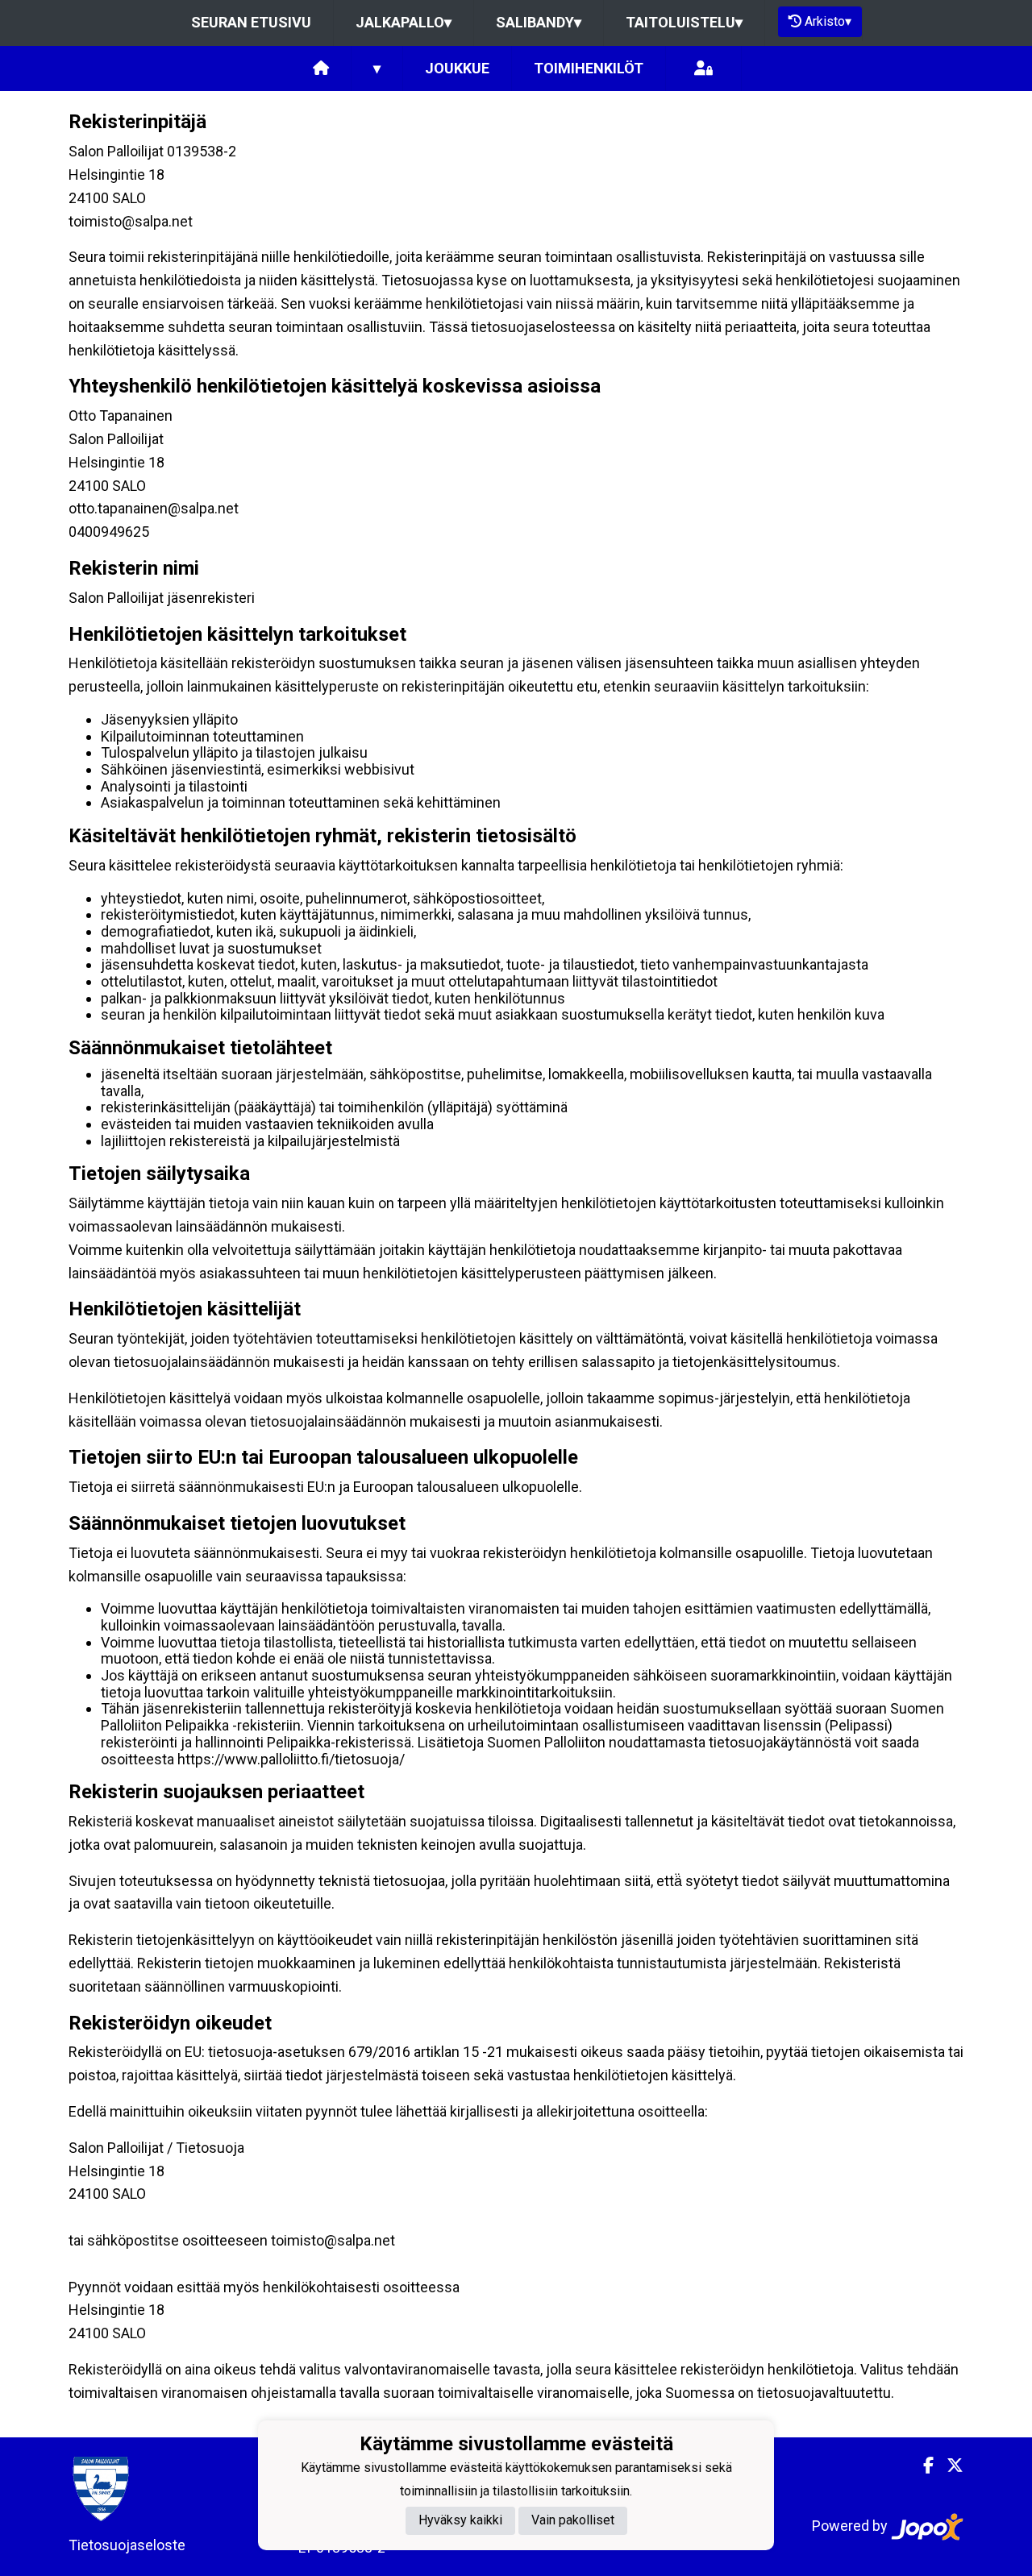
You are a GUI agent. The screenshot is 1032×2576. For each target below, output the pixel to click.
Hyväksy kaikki (460, 2521)
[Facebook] (922, 2466)
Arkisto (828, 21)
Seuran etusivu (251, 22)
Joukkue (457, 68)
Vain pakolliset (573, 2521)
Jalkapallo (404, 22)
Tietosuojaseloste (127, 2545)
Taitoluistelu (684, 22)
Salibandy (539, 22)
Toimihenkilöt (589, 68)
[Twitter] (949, 2466)
